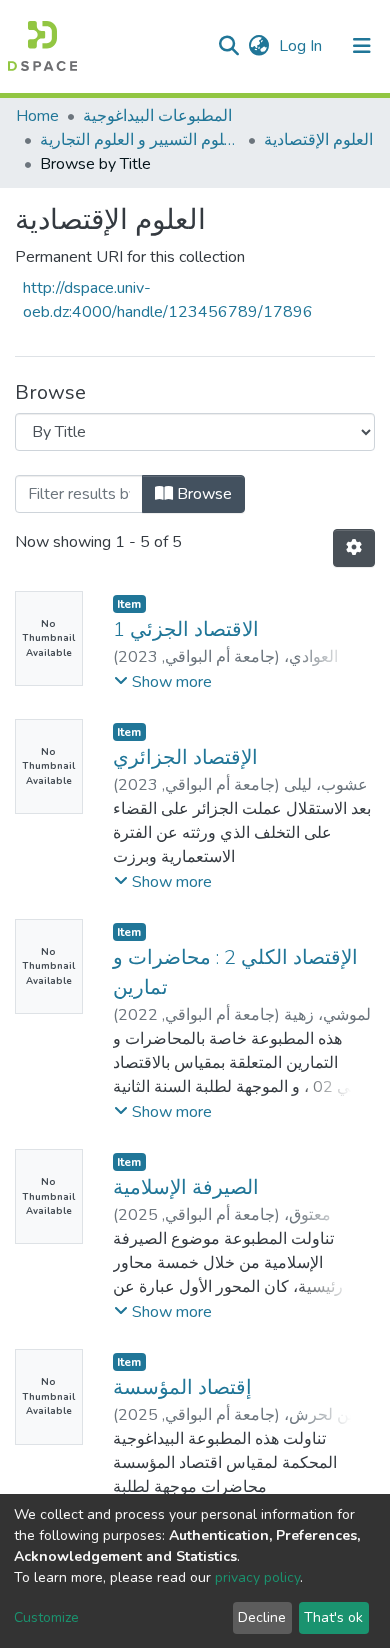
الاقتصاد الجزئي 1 (186, 629)
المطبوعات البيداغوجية (157, 116)
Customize (46, 1617)
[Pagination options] (354, 548)
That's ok (333, 1617)
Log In (302, 46)
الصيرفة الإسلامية (186, 1187)
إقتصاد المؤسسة (182, 1387)
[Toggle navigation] (362, 46)
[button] (258, 46)
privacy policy (257, 1577)
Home (37, 116)
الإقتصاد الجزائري (185, 757)
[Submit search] (228, 46)
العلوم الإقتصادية (318, 140)
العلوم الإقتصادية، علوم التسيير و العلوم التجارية (140, 140)
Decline (262, 1617)
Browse (202, 494)
